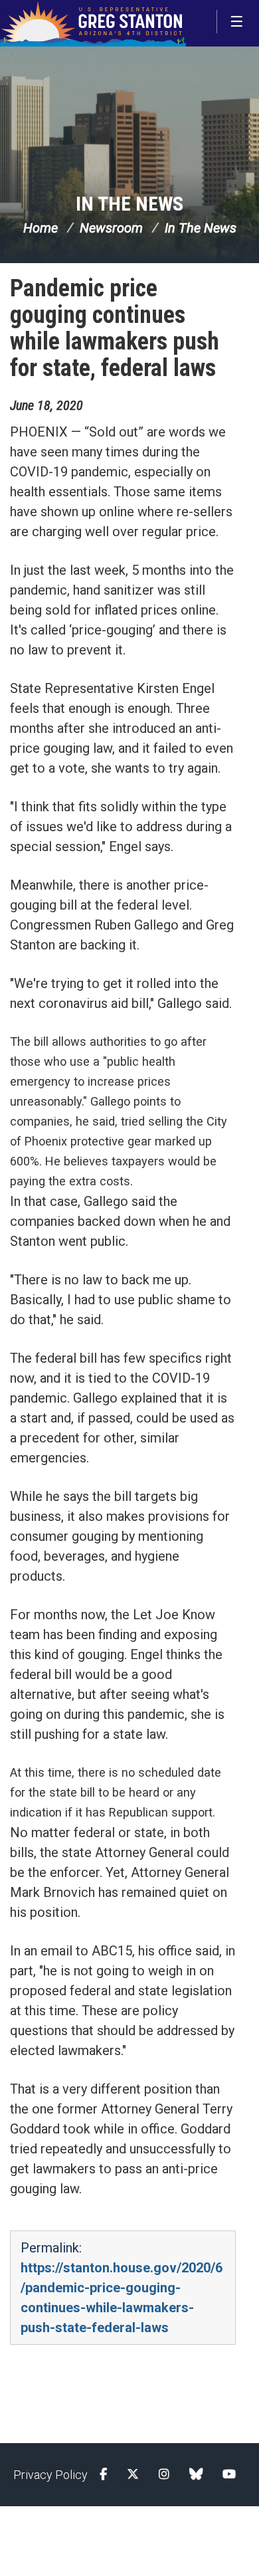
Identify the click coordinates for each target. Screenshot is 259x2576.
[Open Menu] (238, 22)
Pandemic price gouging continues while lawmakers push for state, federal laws (115, 328)
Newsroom (111, 228)
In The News (129, 204)
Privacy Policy (50, 2475)
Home (41, 228)
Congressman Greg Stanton (93, 23)
